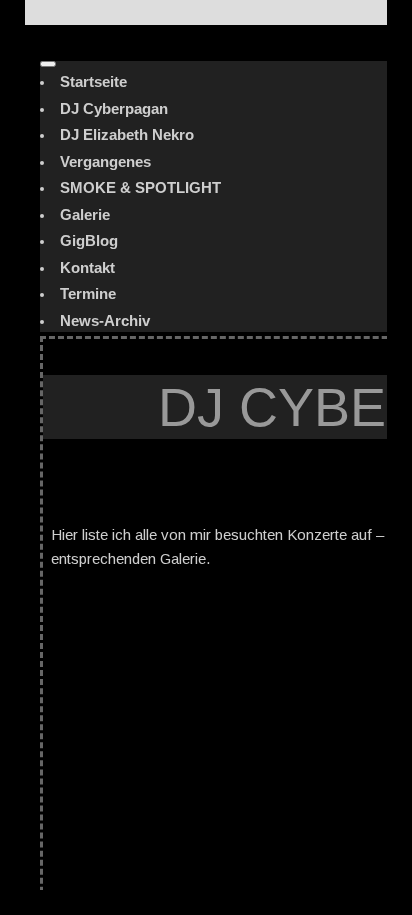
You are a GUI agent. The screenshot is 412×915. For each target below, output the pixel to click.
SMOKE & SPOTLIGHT (140, 187)
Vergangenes (105, 161)
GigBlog (89, 240)
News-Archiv (105, 320)
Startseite (93, 81)
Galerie (85, 214)
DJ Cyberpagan (114, 108)
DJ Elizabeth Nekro (127, 134)
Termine (88, 293)
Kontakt (87, 267)
